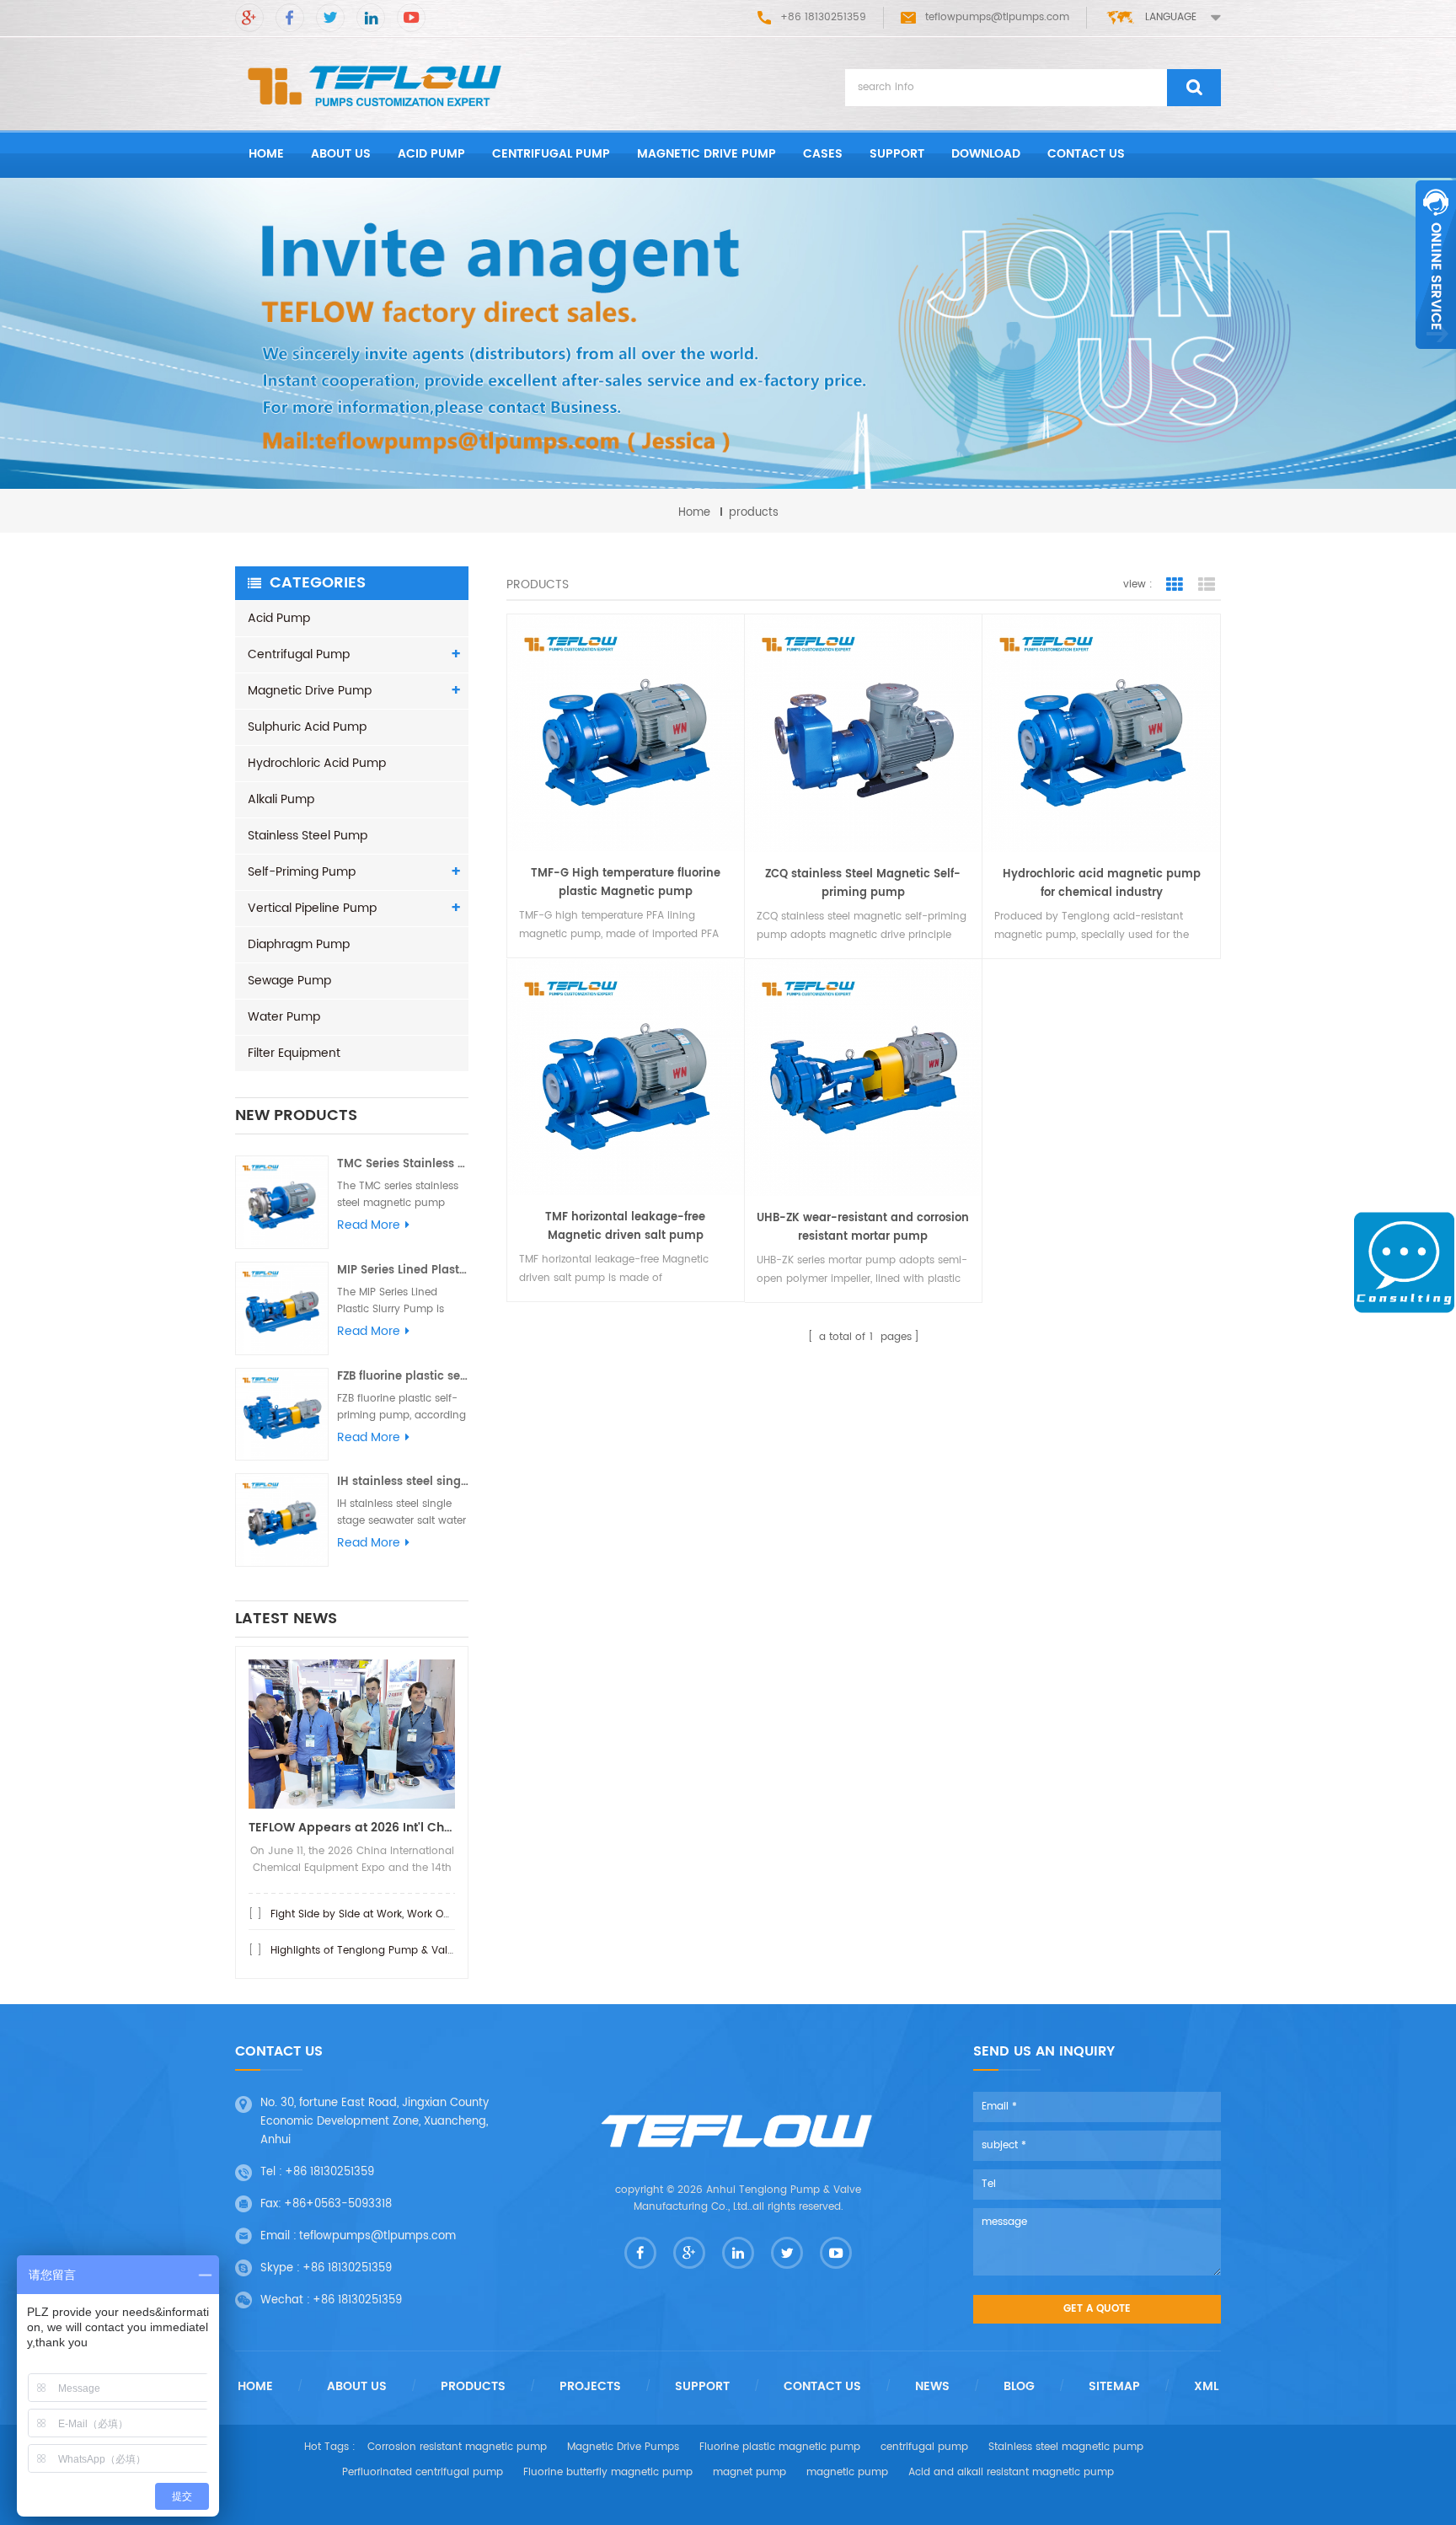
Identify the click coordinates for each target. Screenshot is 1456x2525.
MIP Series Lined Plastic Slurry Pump (403, 1271)
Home (255, 2387)
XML (1206, 2387)
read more (369, 1225)
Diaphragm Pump (299, 944)
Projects (590, 2387)
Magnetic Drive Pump (707, 154)
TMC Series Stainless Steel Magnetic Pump (403, 1164)
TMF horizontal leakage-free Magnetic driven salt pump (625, 1227)
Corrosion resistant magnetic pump (457, 2447)
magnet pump (749, 2472)
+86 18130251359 (329, 2172)
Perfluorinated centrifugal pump (423, 2472)
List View (1207, 585)
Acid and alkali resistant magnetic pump (1011, 2472)
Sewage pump (289, 981)
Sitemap (1114, 2387)
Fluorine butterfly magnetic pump (608, 2472)
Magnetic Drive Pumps (623, 2447)
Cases (823, 154)
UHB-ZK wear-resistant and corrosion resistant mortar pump (863, 1228)
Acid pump (431, 154)
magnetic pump (847, 2472)
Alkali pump (281, 799)
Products (473, 2387)
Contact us (1086, 154)
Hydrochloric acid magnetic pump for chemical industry (1102, 884)
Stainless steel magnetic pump (1066, 2447)
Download (986, 154)
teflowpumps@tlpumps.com (997, 17)
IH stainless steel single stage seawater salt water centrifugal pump (403, 1482)
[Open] (1436, 265)
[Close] (1436, 358)
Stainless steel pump (308, 836)
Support (897, 154)
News (932, 2387)
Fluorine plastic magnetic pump (780, 2447)
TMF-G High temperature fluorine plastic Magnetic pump (626, 883)
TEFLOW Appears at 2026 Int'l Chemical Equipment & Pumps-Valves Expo (352, 1828)
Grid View (1175, 585)
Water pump (284, 1017)
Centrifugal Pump (551, 154)
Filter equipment (294, 1053)
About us (341, 154)
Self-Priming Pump (302, 872)
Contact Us (822, 2387)
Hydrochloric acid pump (317, 763)
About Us (357, 2387)
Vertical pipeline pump (312, 908)
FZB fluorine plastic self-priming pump (403, 1377)
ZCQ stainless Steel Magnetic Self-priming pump (863, 884)
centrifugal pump (924, 2447)
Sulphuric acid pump (307, 727)
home (266, 154)
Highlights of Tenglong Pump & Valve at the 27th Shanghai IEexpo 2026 (452, 1951)
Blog (1019, 2387)
